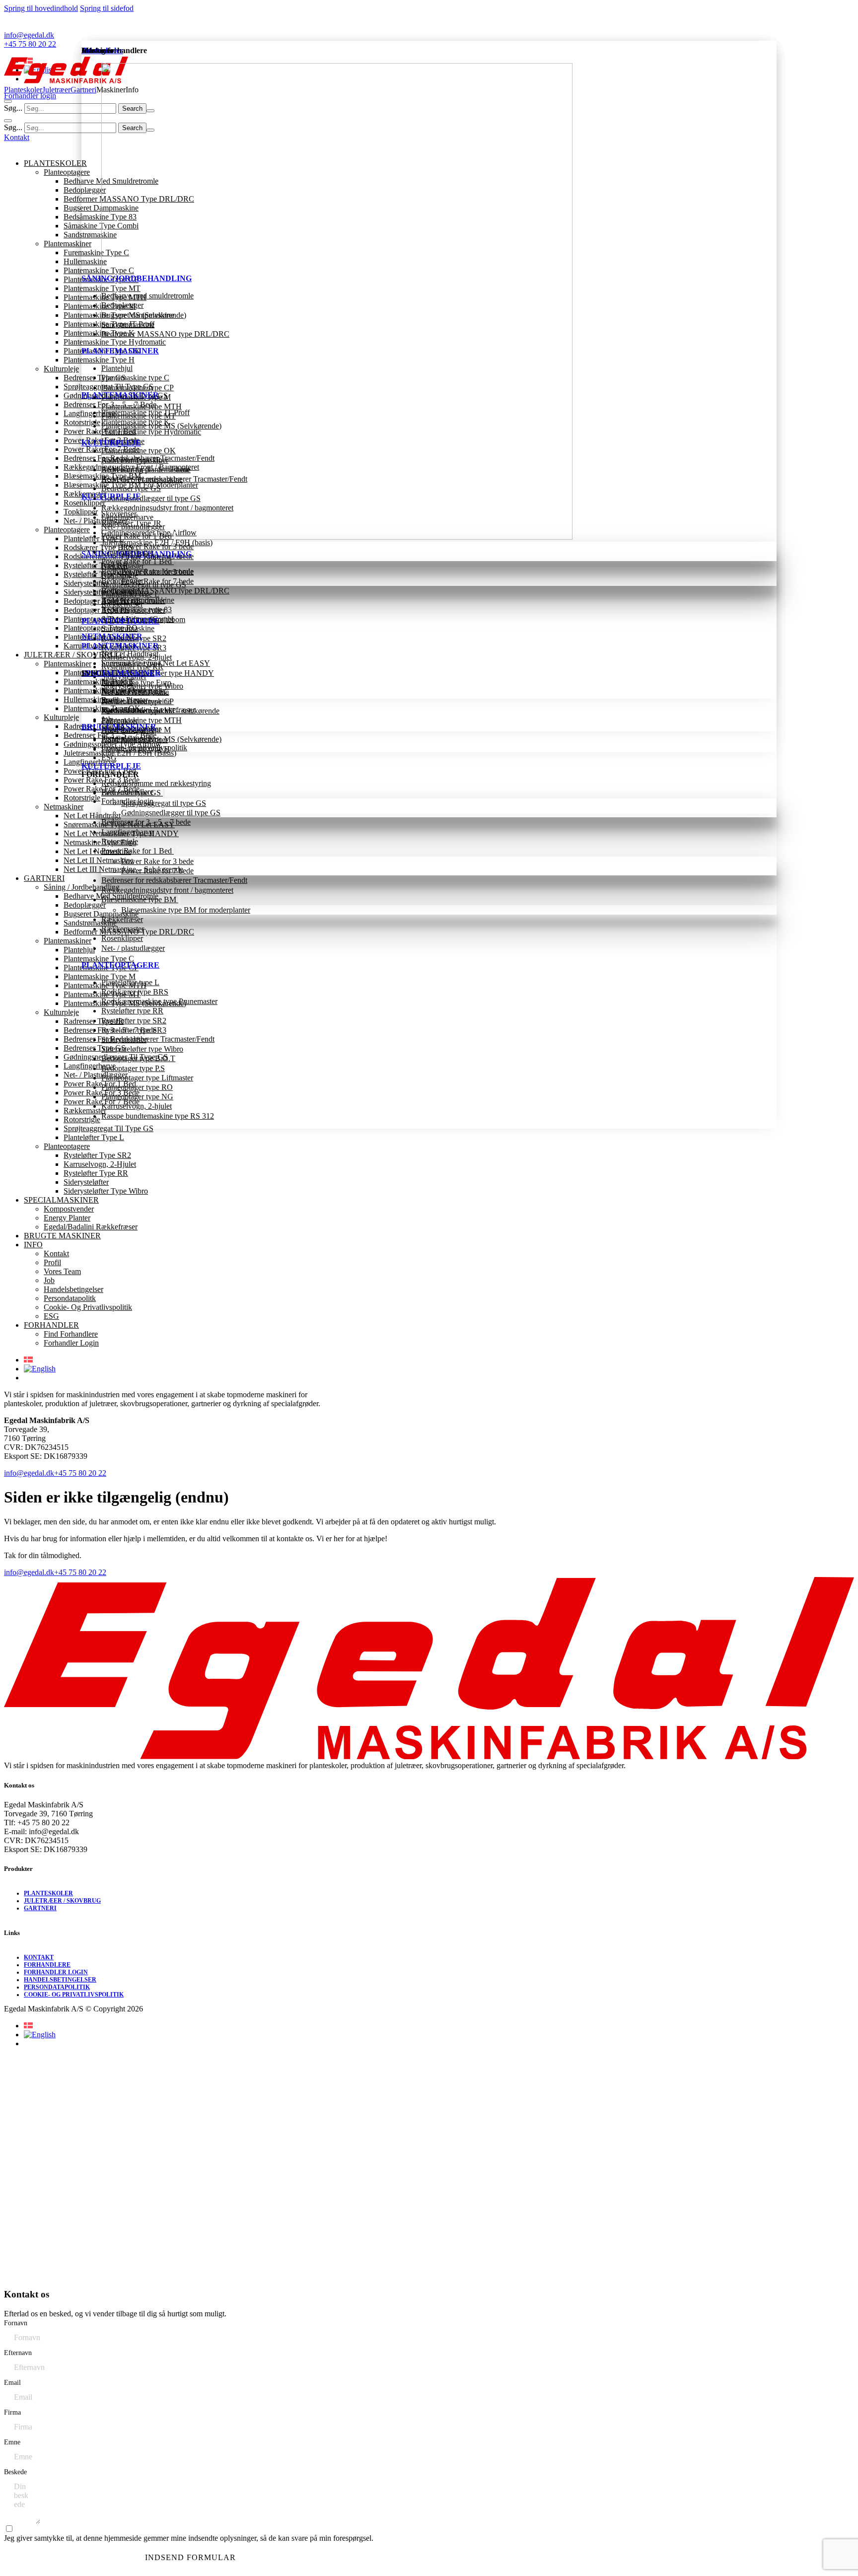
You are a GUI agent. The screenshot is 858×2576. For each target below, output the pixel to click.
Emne (12, 2442)
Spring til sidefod (107, 8)
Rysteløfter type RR (132, 1011)
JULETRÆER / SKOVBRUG (62, 1901)
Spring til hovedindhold (41, 8)
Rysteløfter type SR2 (134, 1021)
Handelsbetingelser (131, 729)
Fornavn (16, 2323)
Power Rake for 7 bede (157, 871)
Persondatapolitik (57, 1987)
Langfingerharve (127, 832)
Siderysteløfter (124, 1039)
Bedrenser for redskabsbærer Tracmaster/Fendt (174, 880)
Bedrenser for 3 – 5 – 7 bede (146, 822)
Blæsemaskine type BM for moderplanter (186, 910)
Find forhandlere (127, 792)
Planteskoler (23, 90)
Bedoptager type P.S (133, 1068)
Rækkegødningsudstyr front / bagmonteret (167, 890)
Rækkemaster (123, 929)
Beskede (15, 2472)
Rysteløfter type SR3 (134, 1030)
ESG (109, 757)
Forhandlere (47, 1965)
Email (12, 2383)
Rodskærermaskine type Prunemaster (159, 1001)
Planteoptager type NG (137, 1097)
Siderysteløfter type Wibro (142, 1049)
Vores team (119, 710)
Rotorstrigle (120, 841)
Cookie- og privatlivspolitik (144, 748)
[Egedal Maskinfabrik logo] (66, 81)
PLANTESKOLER (48, 1893)
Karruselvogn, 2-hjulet (137, 1106)
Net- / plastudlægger (133, 948)
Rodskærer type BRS (135, 992)
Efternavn (18, 2353)
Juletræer (56, 90)
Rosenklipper (122, 938)
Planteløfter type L (130, 982)
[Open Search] (8, 101)
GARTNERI (40, 1908)
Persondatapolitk (127, 738)
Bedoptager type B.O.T (138, 1058)
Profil (110, 700)
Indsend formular (190, 2557)
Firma (12, 2412)
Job (107, 719)
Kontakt (114, 690)
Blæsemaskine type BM (140, 899)
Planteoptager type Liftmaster (147, 1078)
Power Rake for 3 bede (157, 861)
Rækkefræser (122, 919)
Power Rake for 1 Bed (138, 851)
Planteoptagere (120, 965)
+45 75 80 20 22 (80, 1572)
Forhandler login (127, 801)
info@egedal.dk (29, 1572)
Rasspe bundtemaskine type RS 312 (158, 1116)
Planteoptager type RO (137, 1087)
